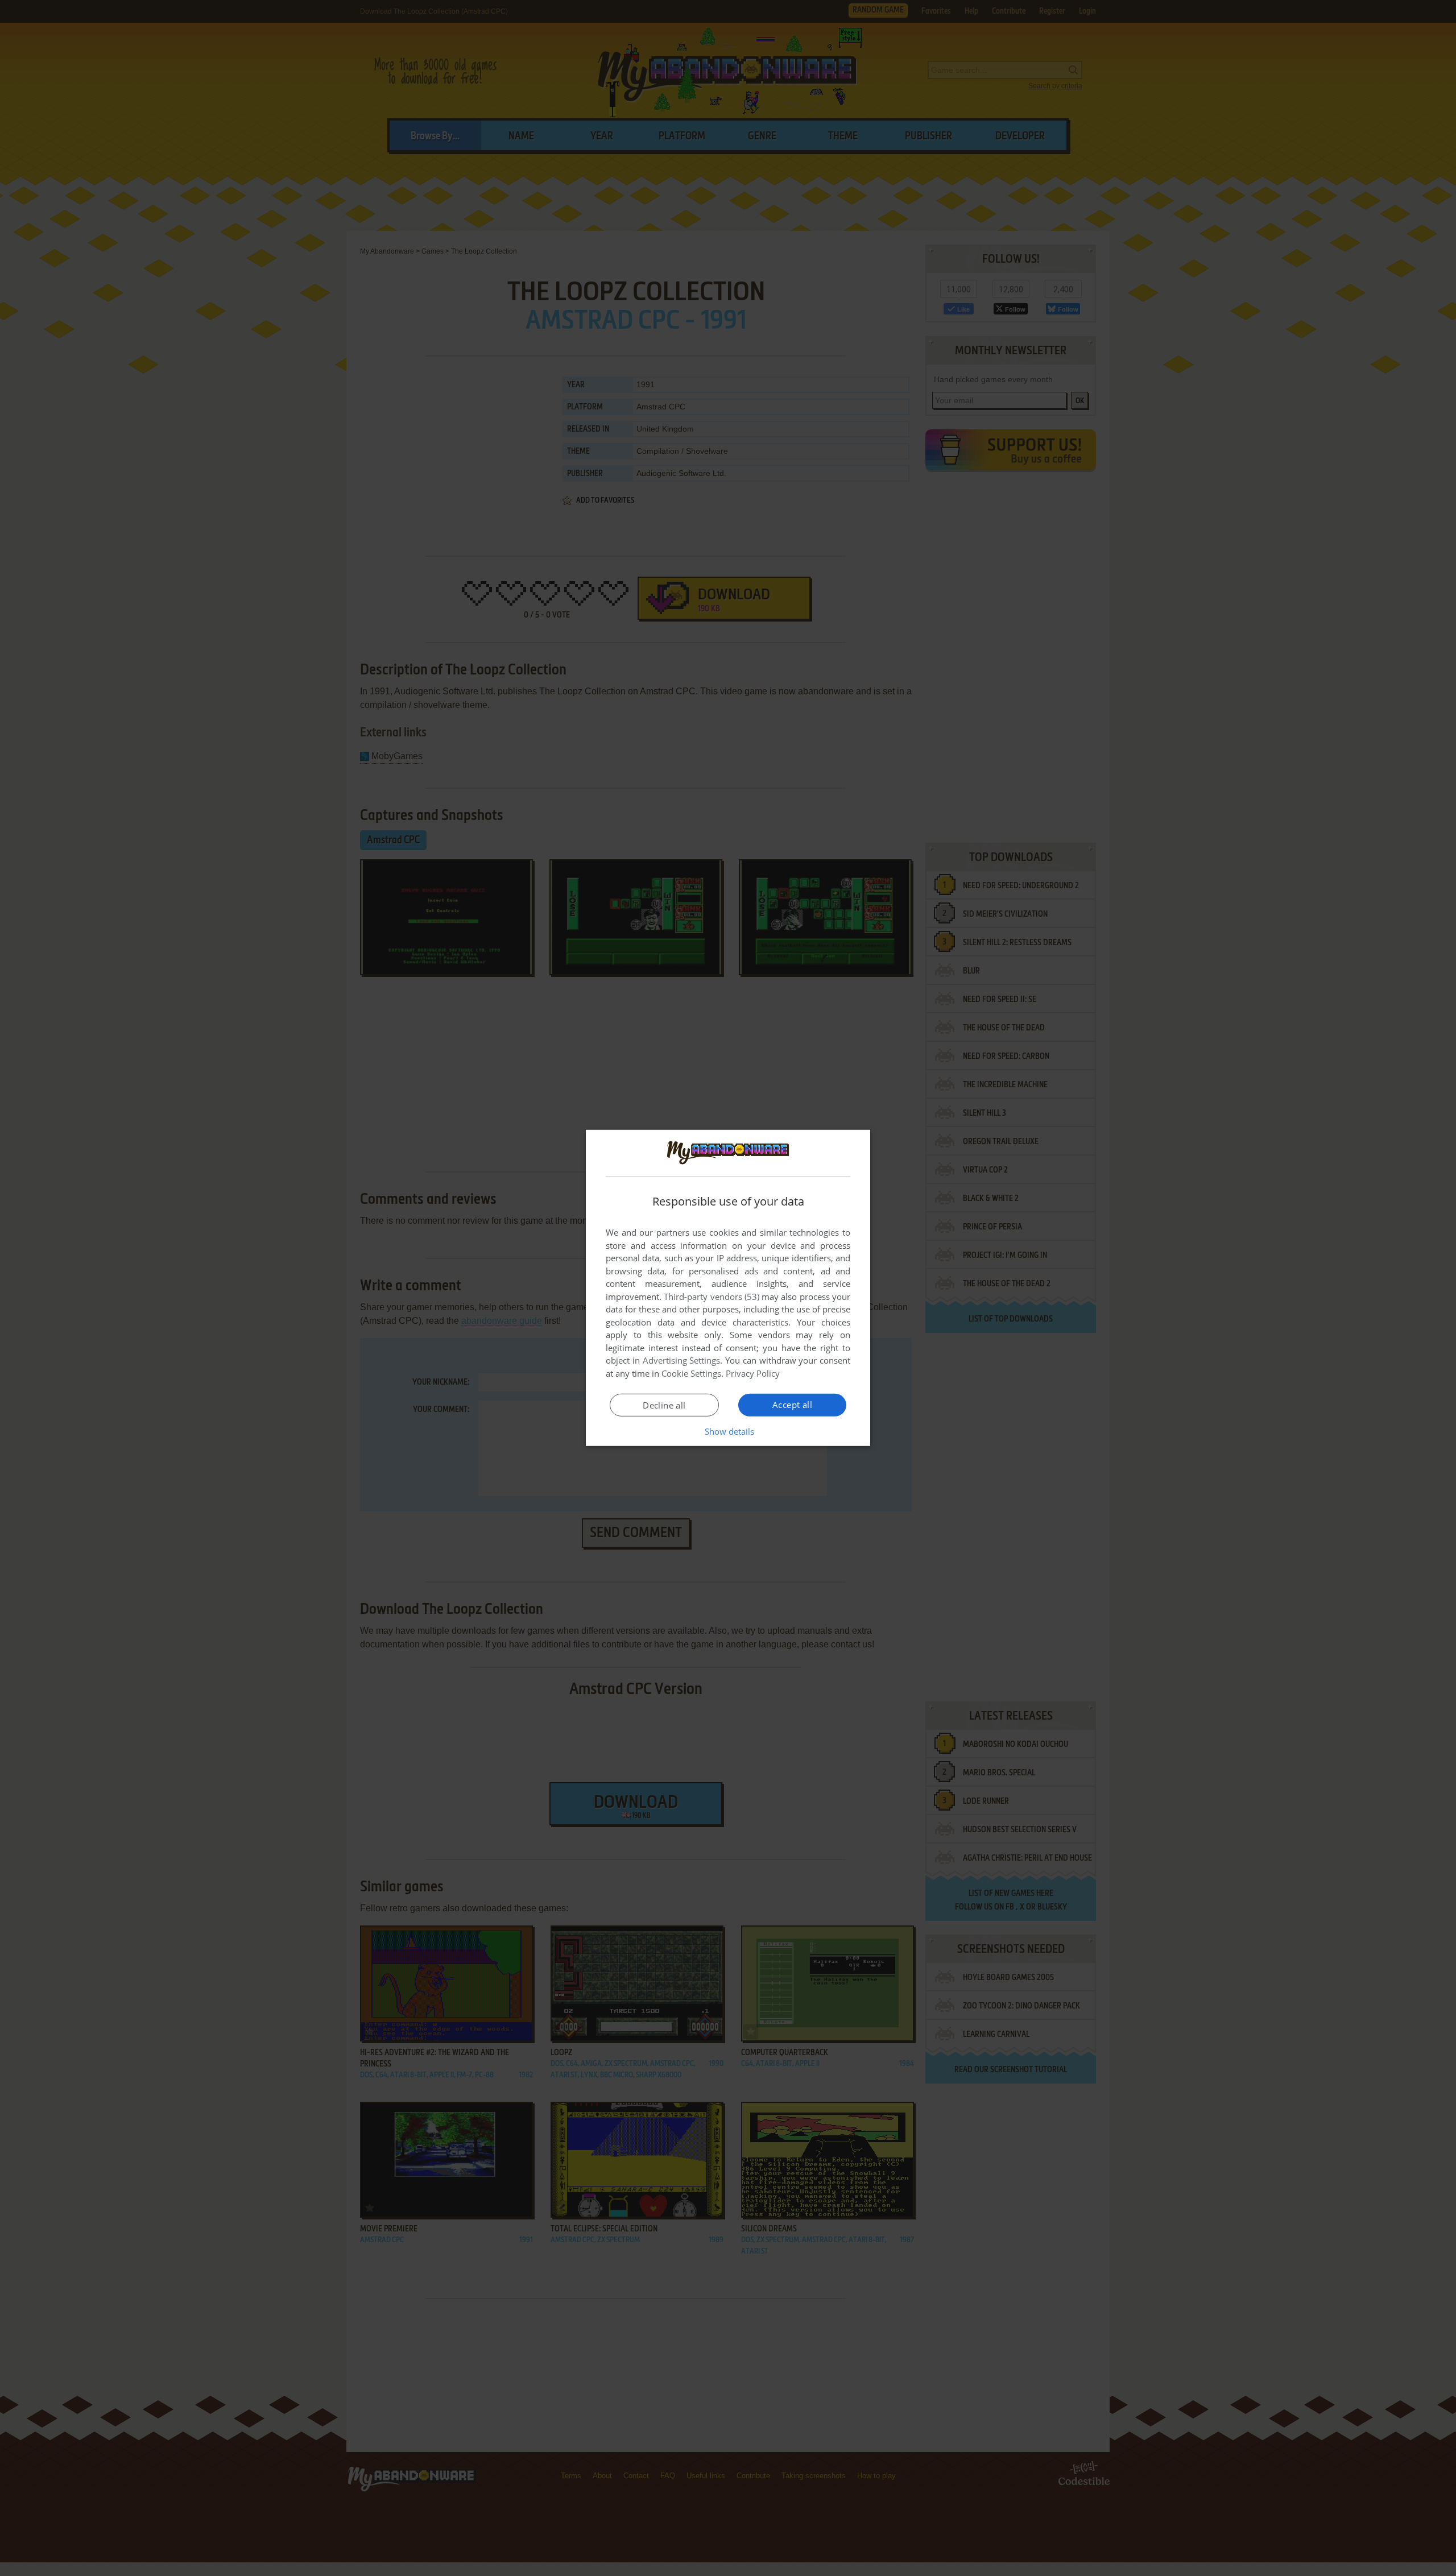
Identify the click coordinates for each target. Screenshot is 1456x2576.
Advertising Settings (682, 1360)
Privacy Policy (753, 1373)
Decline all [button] (664, 1405)
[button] (728, 1431)
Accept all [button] (792, 1405)
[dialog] (728, 1288)
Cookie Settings (691, 1373)
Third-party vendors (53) (712, 1297)
